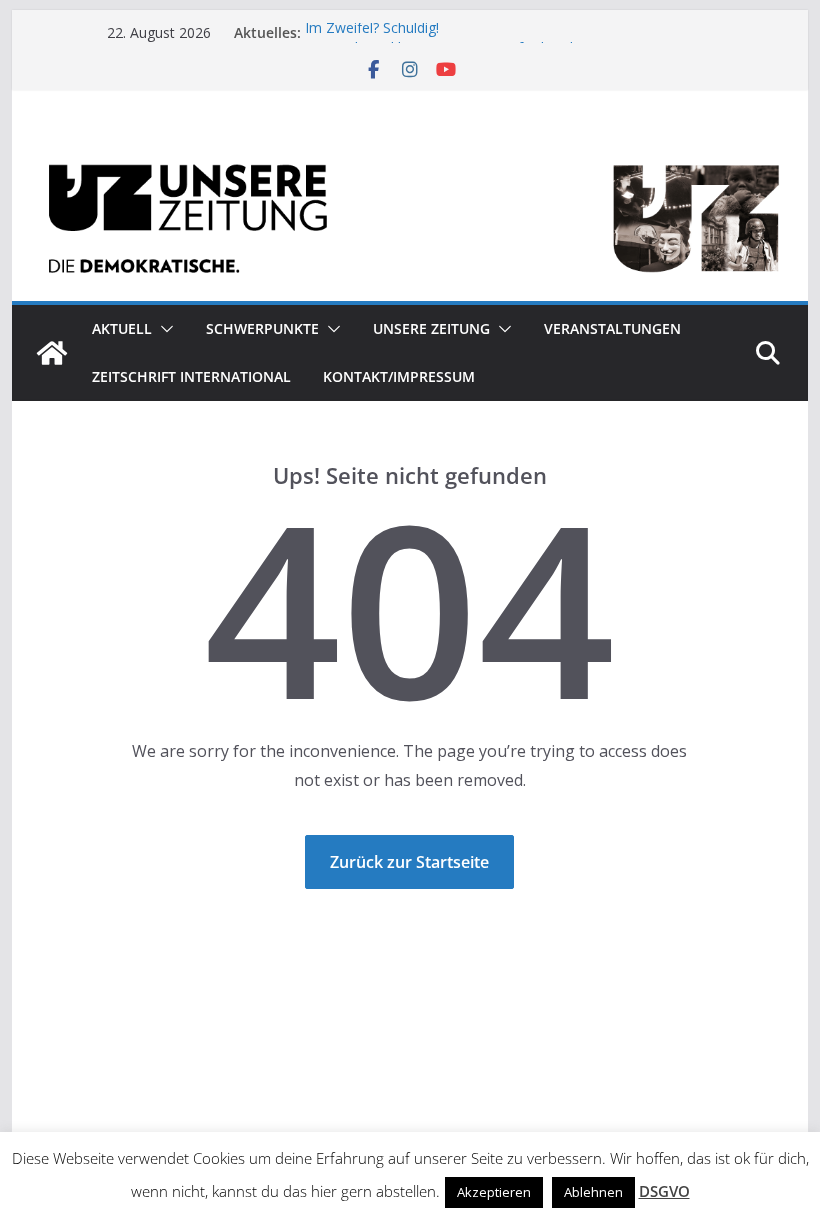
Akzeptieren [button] (494, 1192)
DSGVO (664, 1191)
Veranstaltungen (612, 328)
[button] (163, 329)
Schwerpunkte (262, 328)
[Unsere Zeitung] (409, 152)
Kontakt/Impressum (399, 376)
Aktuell (122, 328)
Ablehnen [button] (593, 1192)
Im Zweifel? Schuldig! (372, 31)
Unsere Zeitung (431, 328)
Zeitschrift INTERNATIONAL (191, 376)
